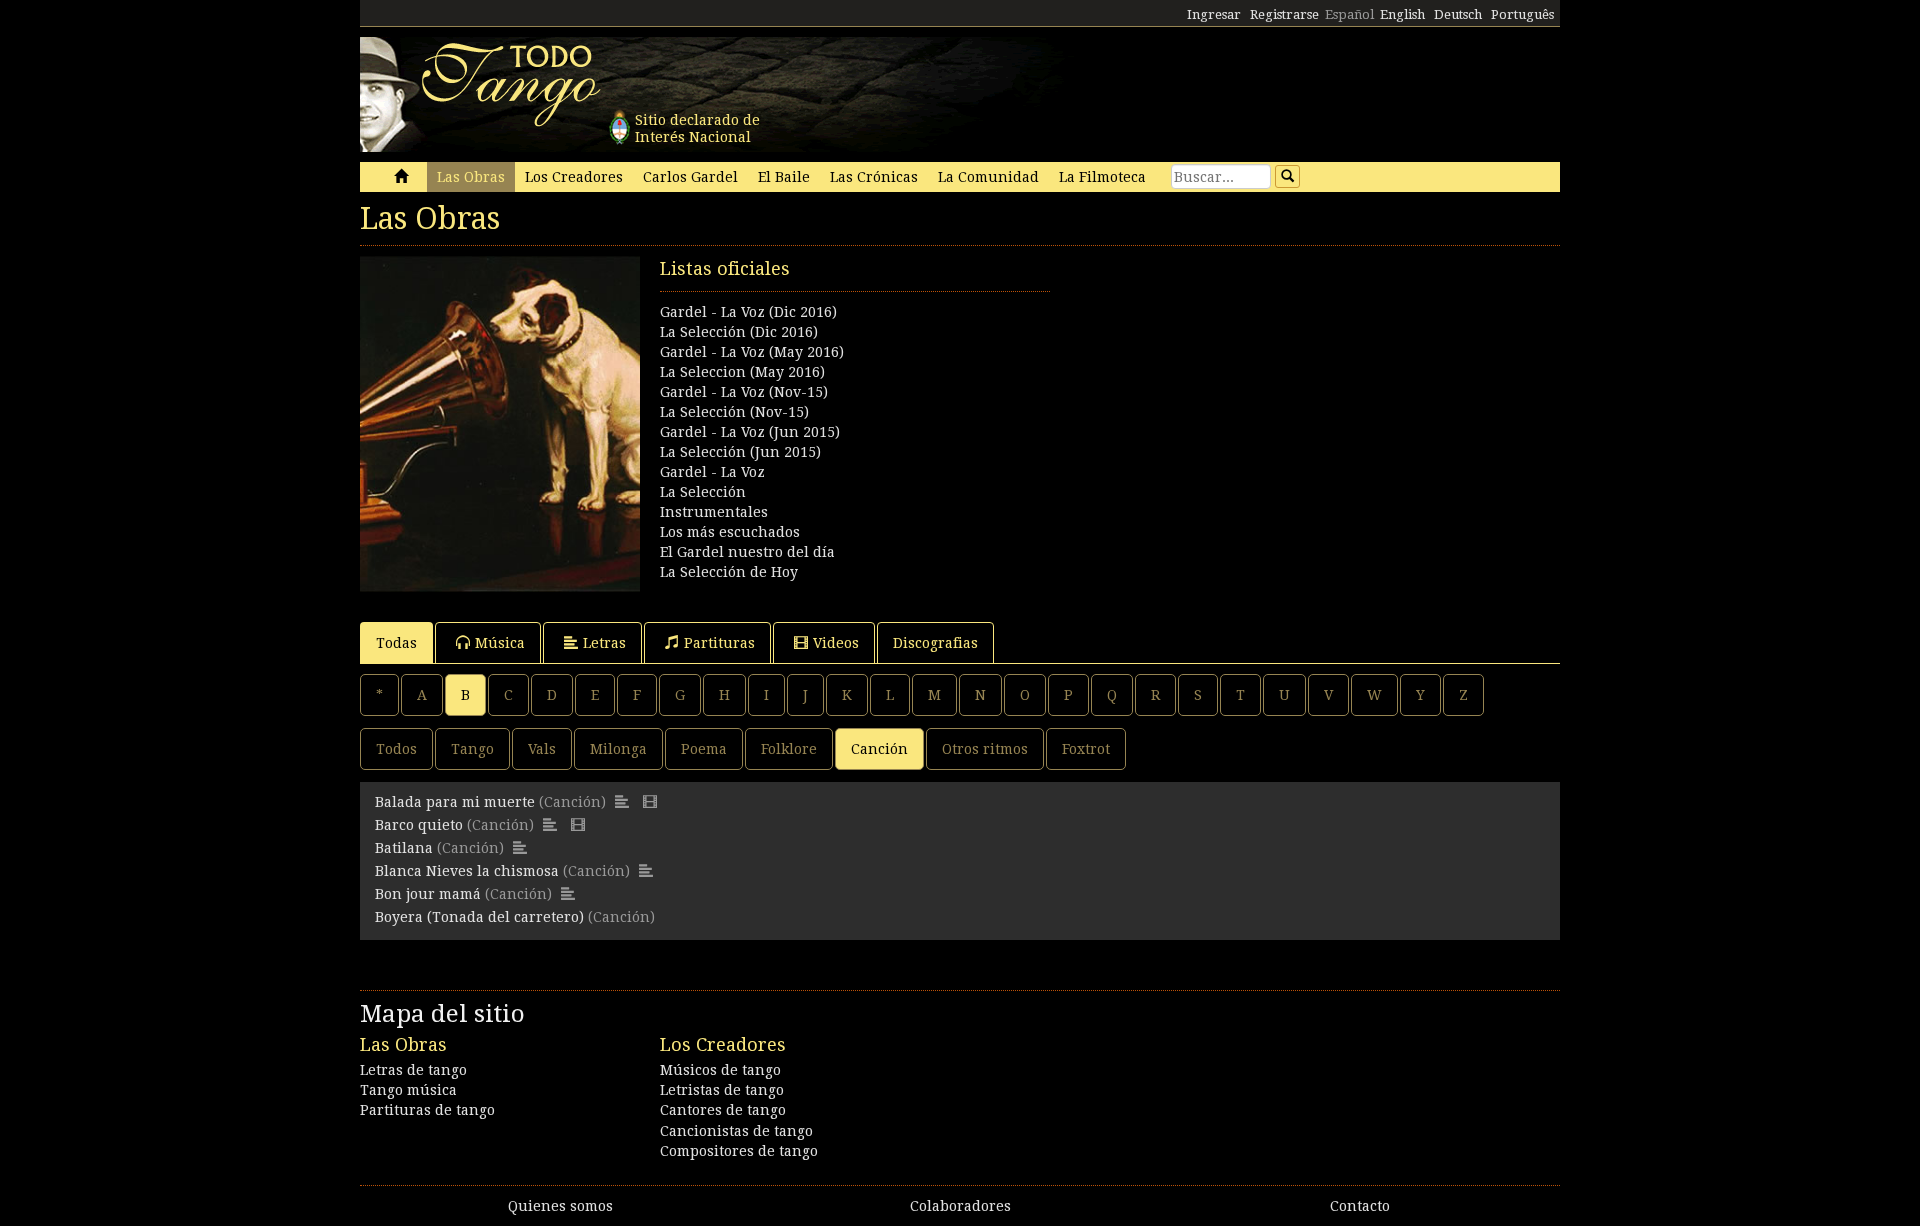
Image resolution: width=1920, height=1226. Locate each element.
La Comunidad (988, 177)
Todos (396, 749)
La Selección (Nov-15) (734, 412)
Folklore (789, 749)
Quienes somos (560, 1206)
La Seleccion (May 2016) (742, 372)
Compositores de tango (739, 1151)
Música (500, 643)
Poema (704, 749)
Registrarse (1284, 14)
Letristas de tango (722, 1090)
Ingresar (1214, 14)
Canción (879, 749)
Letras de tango (413, 1070)
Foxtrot (1086, 749)
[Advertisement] (1260, 396)
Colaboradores (960, 1206)
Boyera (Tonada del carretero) (479, 917)
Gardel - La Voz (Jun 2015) (750, 432)
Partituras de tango (427, 1110)
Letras (604, 643)
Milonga (618, 749)
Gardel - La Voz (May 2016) (752, 352)
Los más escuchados (730, 532)
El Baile (784, 177)
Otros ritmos (985, 749)
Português (1522, 14)
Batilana (404, 848)
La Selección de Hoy (729, 572)
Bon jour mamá (428, 894)
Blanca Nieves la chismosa (467, 871)
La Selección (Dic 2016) (739, 332)
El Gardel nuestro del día (747, 552)
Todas (396, 643)
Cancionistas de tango (736, 1131)
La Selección (703, 492)
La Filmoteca (1102, 177)
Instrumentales (714, 512)
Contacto (1360, 1206)
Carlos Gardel (690, 177)
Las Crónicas (874, 177)
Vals (542, 749)
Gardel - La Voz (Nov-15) (744, 392)
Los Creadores (574, 177)
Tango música (408, 1090)
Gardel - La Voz (712, 472)
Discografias (935, 643)
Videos (836, 643)
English (1402, 14)
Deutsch (1458, 14)
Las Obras (471, 177)
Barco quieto (419, 825)
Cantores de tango (723, 1110)
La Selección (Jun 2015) (740, 452)
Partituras (719, 643)
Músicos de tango (720, 1070)
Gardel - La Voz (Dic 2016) (748, 312)
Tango (472, 749)
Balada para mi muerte (455, 802)
